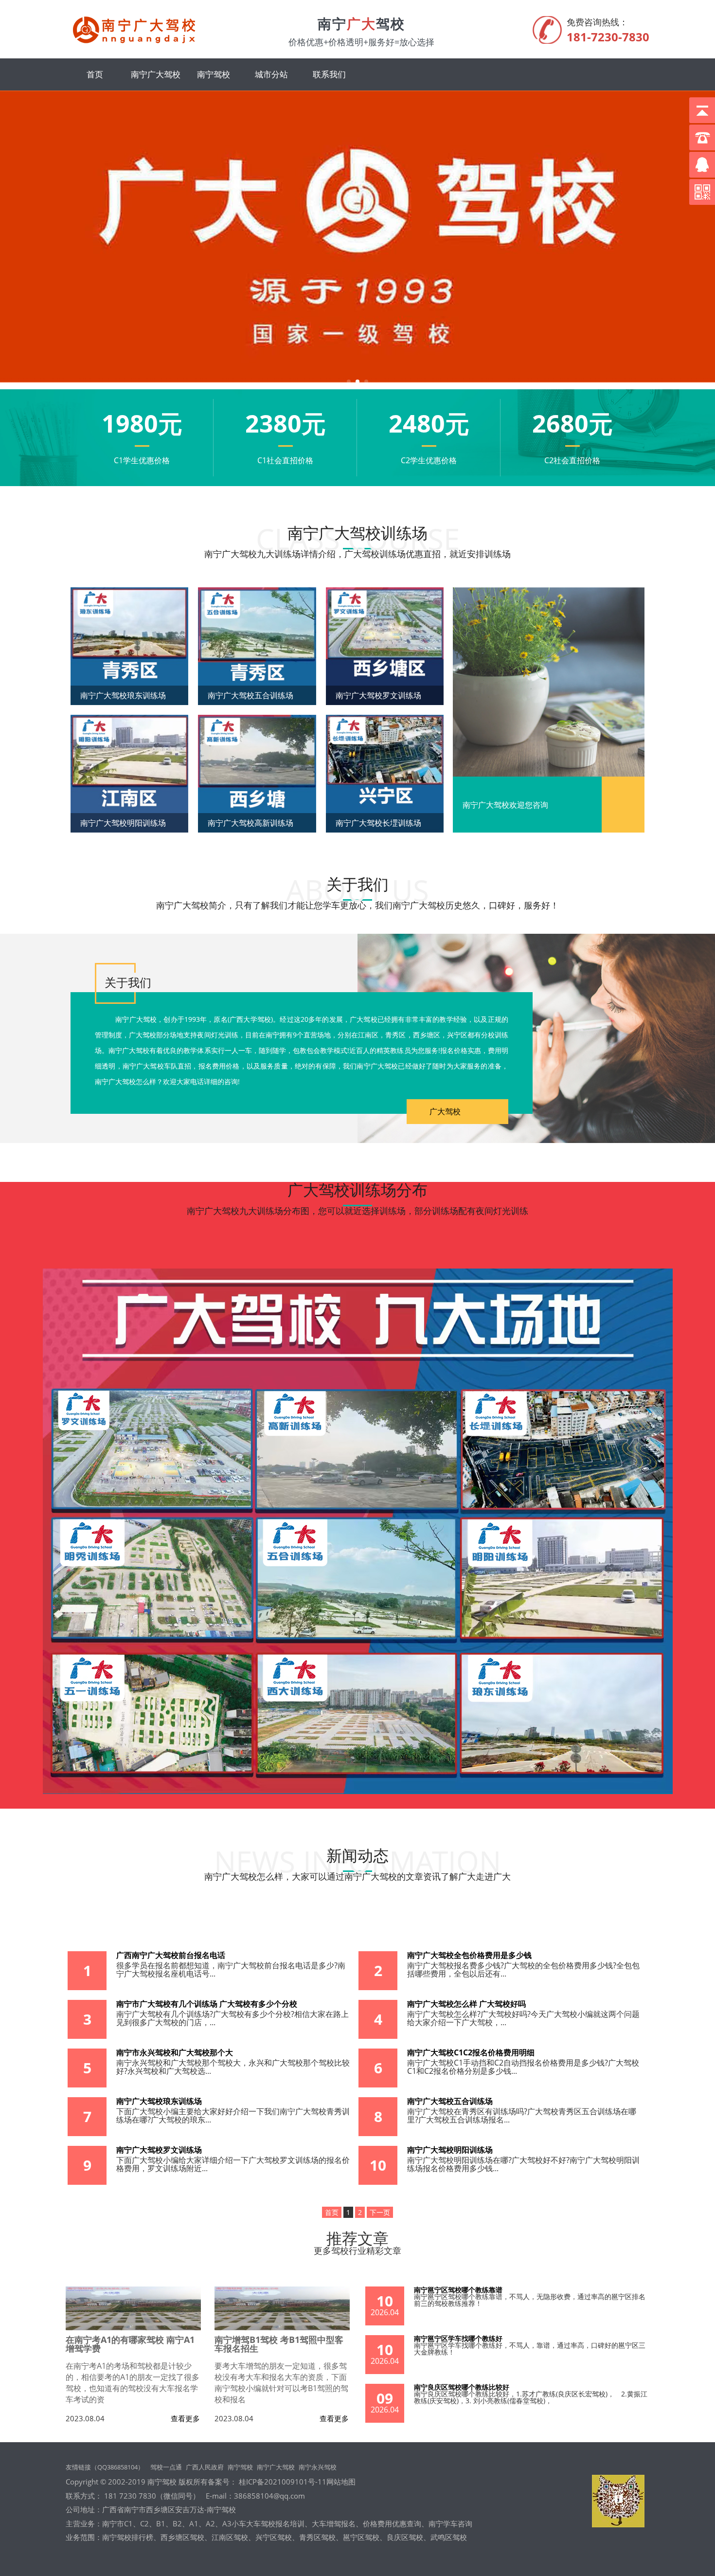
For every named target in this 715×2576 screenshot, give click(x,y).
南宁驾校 (214, 74)
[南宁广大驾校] (138, 42)
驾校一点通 (166, 2467)
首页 (95, 74)
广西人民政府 (205, 2467)
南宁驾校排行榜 (128, 2537)
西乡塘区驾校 (182, 2537)
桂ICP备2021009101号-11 (282, 2482)
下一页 (380, 2212)
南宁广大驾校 (156, 74)
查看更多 (185, 2419)
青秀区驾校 (317, 2537)
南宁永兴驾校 (318, 2467)
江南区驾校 (230, 2537)
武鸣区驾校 (449, 2537)
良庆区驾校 (405, 2537)
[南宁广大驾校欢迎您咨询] (549, 683)
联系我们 (329, 74)
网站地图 (341, 2482)
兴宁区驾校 (274, 2537)
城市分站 (271, 74)
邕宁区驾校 (361, 2537)
